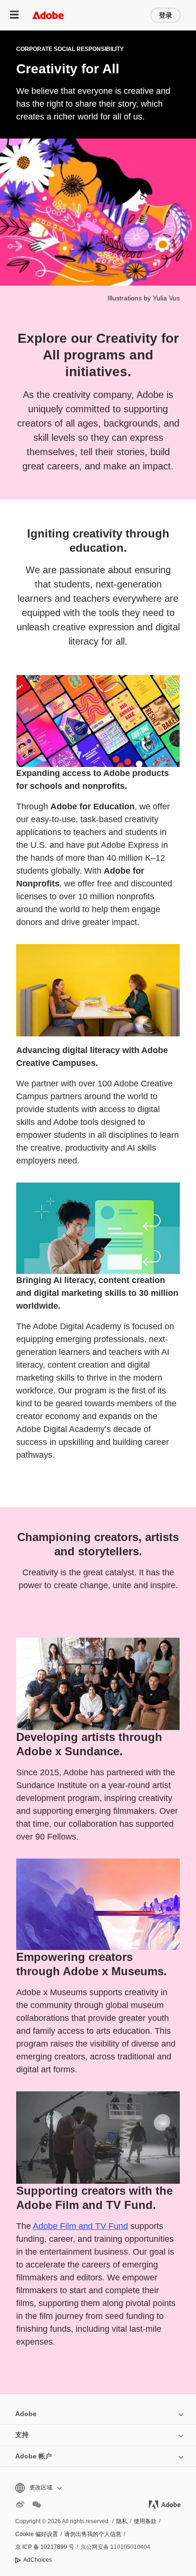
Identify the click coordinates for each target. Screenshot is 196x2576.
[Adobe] (48, 15)
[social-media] (37, 2505)
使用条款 (145, 2521)
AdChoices (38, 2560)
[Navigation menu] (14, 15)
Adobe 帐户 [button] (34, 2456)
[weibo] (20, 2505)
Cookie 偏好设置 (37, 2534)
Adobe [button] (26, 2414)
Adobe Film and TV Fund (80, 2226)
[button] (98, 2488)
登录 (166, 15)
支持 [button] (22, 2435)
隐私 (122, 2521)
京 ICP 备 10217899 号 (45, 2547)
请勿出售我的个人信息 (93, 2534)
